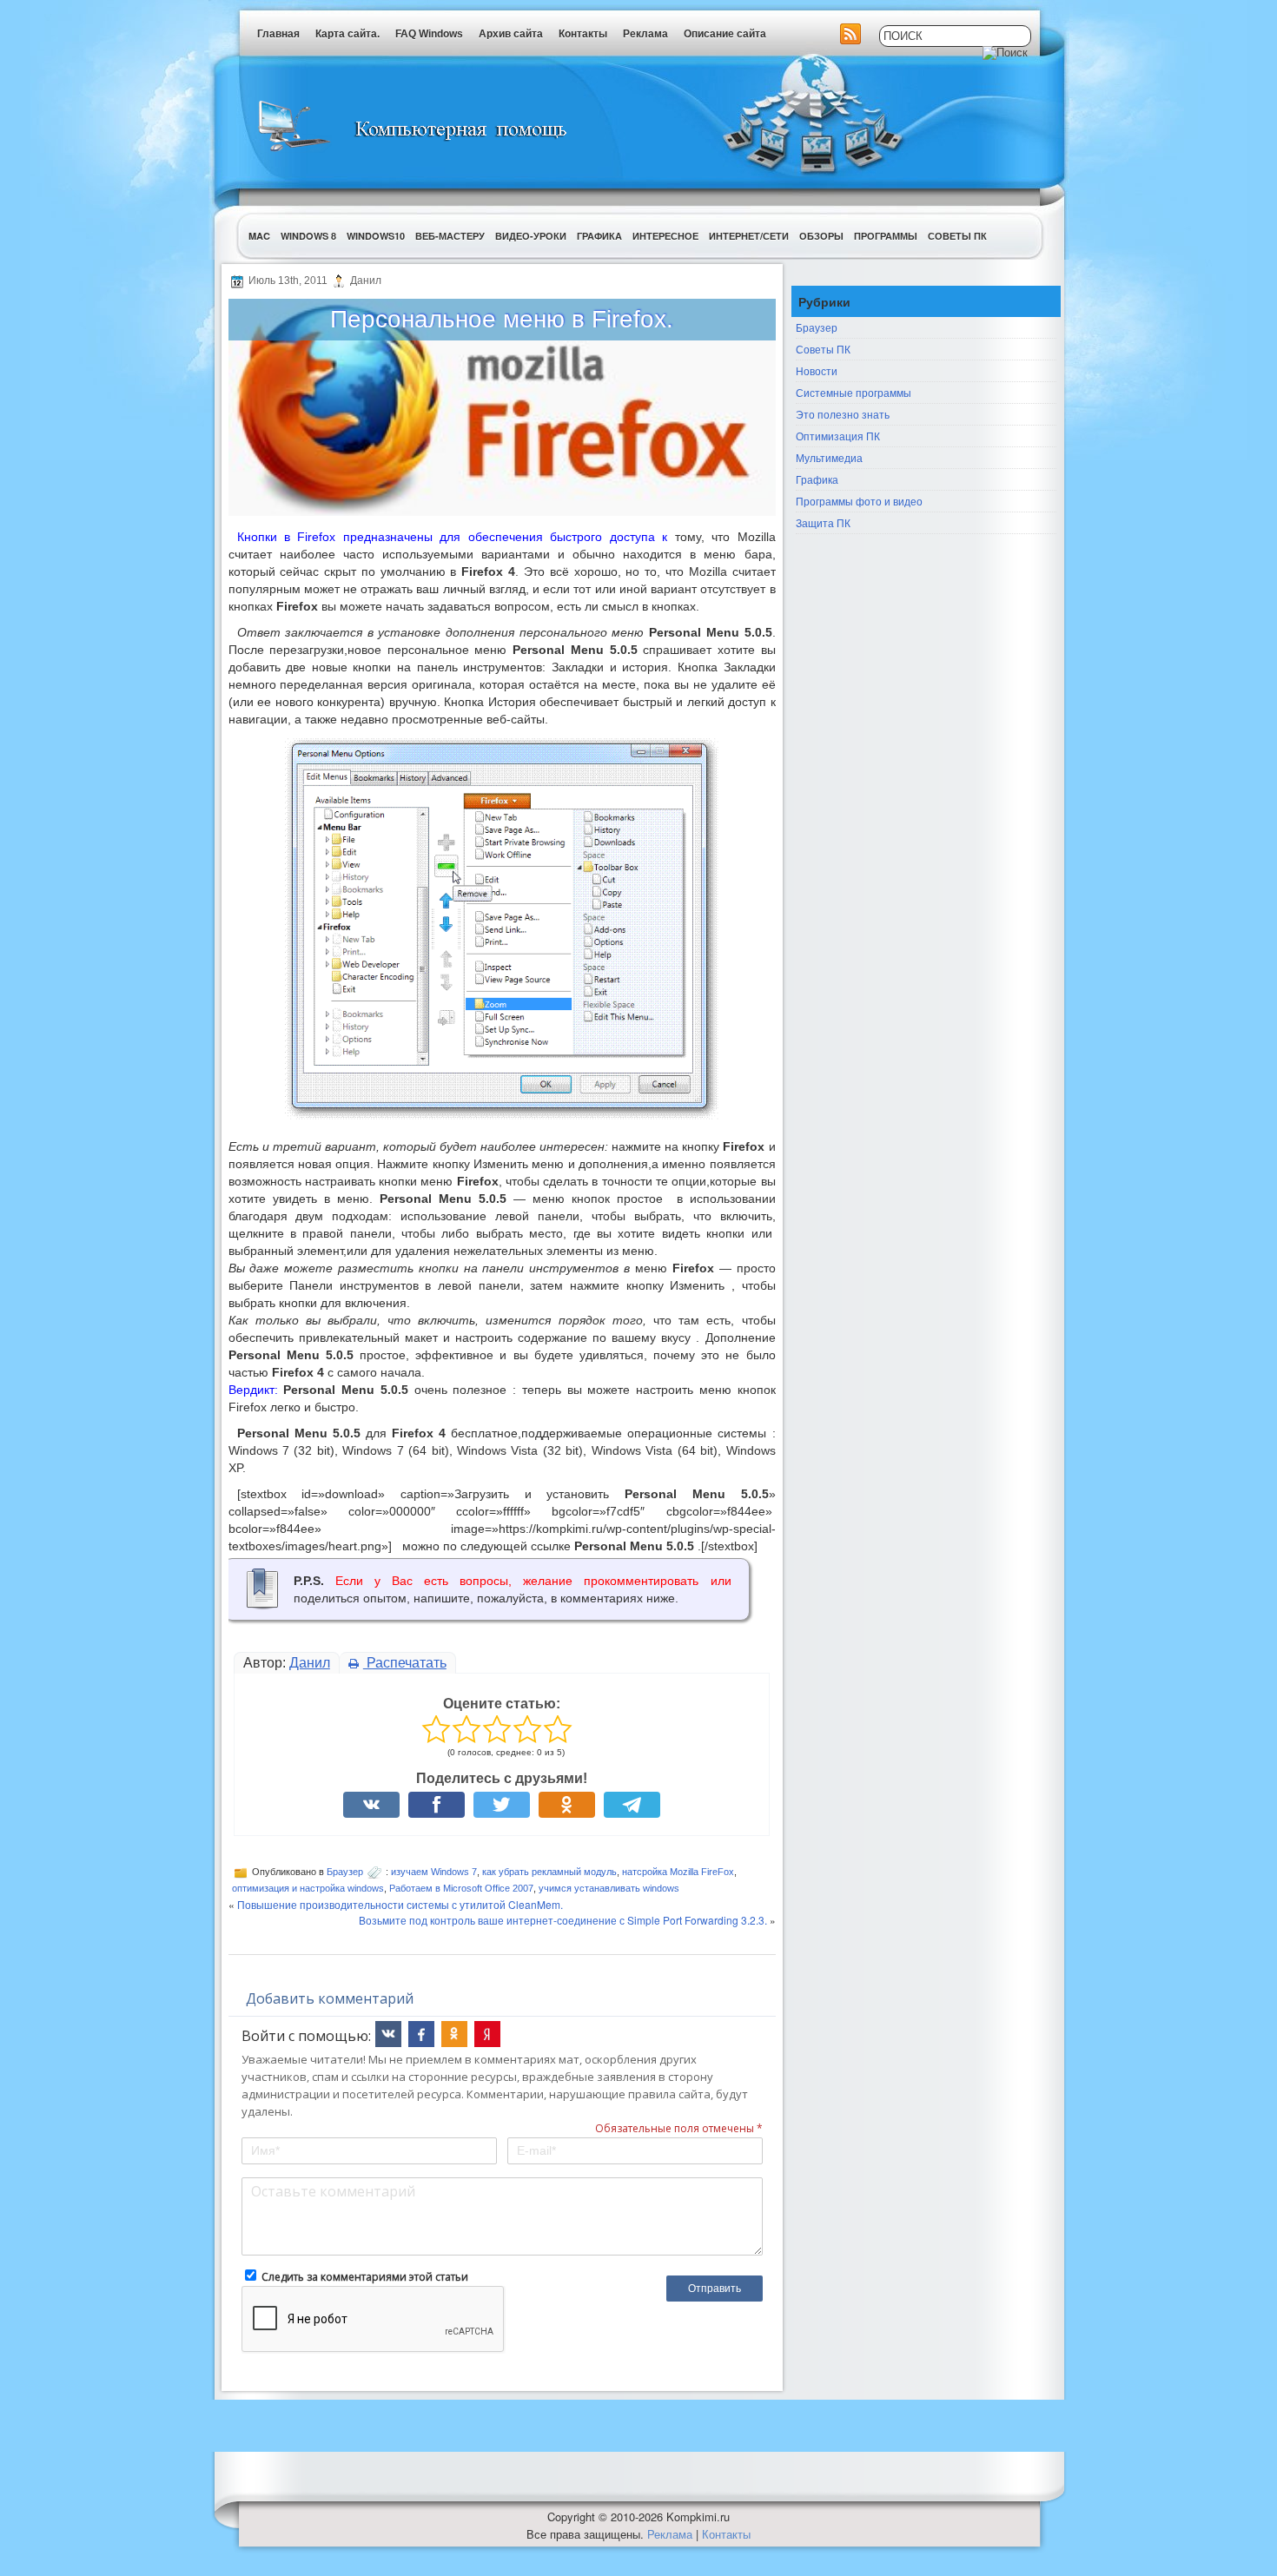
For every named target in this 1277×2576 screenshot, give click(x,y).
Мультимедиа (829, 457)
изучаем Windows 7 (434, 1872)
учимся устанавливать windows (609, 1888)
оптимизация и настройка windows (308, 1888)
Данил (310, 1663)
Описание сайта (725, 34)
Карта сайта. (347, 34)
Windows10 (376, 236)
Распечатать (405, 1663)
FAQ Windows (429, 34)
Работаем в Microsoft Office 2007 (461, 1888)
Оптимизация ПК (838, 436)
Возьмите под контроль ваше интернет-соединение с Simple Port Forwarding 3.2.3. (563, 1920)
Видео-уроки (531, 236)
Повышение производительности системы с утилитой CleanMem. (400, 1904)
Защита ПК (823, 522)
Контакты (583, 34)
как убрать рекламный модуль (549, 1872)
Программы (886, 236)
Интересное (665, 236)
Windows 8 (308, 236)
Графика (599, 236)
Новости (817, 370)
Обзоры (821, 236)
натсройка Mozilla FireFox (678, 1872)
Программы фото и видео (859, 501)
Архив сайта (511, 34)
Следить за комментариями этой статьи (365, 2277)
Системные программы (854, 392)
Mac (259, 236)
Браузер (345, 1872)
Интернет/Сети (749, 236)
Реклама (645, 34)
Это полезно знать (843, 414)
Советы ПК (957, 236)
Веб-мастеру (450, 236)
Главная (278, 34)
